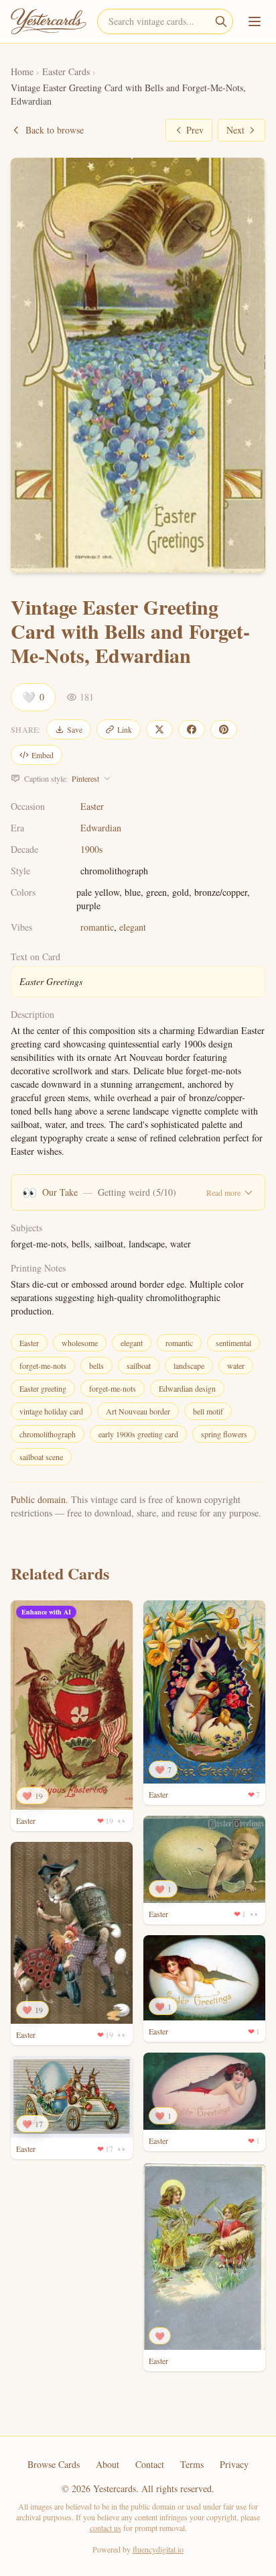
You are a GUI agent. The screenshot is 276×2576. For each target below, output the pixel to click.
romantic (97, 927)
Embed (43, 755)
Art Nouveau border (138, 1411)
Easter (92, 806)
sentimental (233, 1343)
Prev (195, 130)
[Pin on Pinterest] (224, 729)
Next (235, 130)
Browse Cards (54, 2464)
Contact (150, 2464)
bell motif (208, 1411)
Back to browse (55, 130)
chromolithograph (48, 1434)
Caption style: (62, 778)
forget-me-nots (43, 1366)
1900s (91, 849)
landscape (189, 1366)
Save (75, 729)
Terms (192, 2464)
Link (125, 729)
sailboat (139, 1366)
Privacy (234, 2464)
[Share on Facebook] (192, 729)
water (236, 1366)
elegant (133, 927)
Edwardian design (187, 1388)
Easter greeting (43, 1388)
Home (22, 71)
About (108, 2464)
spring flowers (224, 1434)
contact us (106, 2528)
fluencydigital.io (158, 2549)
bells (96, 1366)
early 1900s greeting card (138, 1434)
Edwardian (101, 828)
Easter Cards (66, 71)
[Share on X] (159, 729)
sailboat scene (41, 1457)
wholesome (80, 1343)
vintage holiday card (51, 1411)
